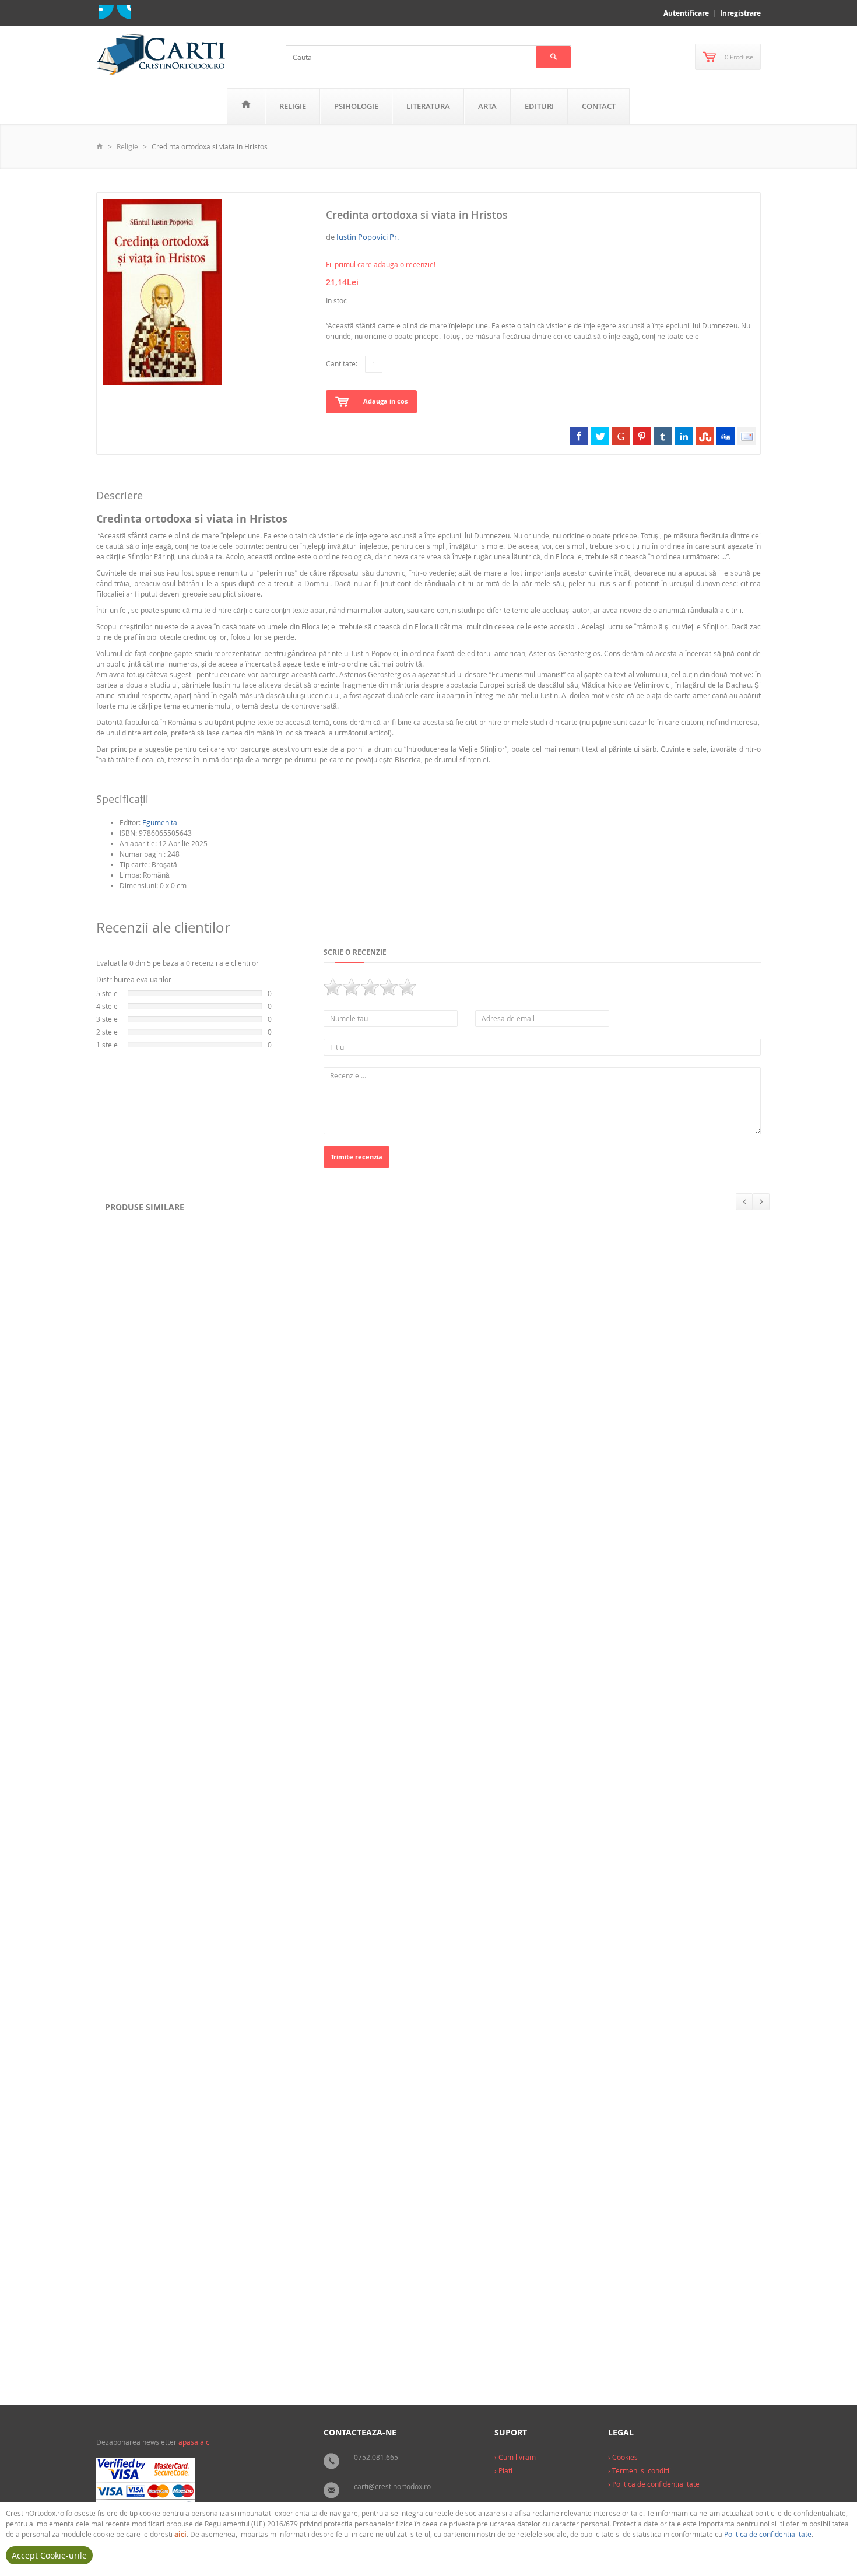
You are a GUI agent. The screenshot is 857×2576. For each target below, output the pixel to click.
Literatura (428, 106)
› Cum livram (515, 2457)
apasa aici (195, 2442)
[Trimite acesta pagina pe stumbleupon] (705, 436)
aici (180, 2534)
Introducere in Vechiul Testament (701, 1880)
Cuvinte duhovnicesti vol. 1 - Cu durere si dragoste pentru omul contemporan (468, 1420)
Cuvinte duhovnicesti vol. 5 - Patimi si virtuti (190, 1880)
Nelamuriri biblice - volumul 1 (549, 1880)
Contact (599, 106)
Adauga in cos (385, 401)
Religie (293, 106)
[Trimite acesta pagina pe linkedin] (684, 436)
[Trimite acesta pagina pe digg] (726, 436)
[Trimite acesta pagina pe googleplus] (621, 436)
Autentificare (686, 13)
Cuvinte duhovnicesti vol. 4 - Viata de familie (624, 1650)
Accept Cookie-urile (49, 2555)
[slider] (370, 987)
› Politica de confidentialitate (654, 2484)
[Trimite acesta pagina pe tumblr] (663, 436)
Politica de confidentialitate (768, 2534)
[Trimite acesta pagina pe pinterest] (642, 436)
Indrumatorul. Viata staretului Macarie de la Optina (205, 1420)
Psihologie (356, 106)
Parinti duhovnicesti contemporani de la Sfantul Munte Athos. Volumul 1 (242, 2340)
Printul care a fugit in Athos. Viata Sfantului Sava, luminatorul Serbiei (390, 2110)
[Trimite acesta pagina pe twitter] (600, 436)
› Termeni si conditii (640, 2470)
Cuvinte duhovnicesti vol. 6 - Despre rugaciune (382, 1880)
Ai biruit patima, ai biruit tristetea (173, 2110)
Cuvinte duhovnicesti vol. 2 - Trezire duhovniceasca (202, 1650)
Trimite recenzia (357, 1157)
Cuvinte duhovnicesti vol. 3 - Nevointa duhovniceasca (419, 1650)
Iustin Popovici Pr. (368, 237)
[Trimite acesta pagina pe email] (747, 436)
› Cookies (623, 2457)
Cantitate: (342, 363)
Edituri (539, 106)
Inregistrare (740, 13)
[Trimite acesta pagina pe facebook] (579, 436)
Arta (487, 106)
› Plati (503, 2470)
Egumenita (160, 822)
